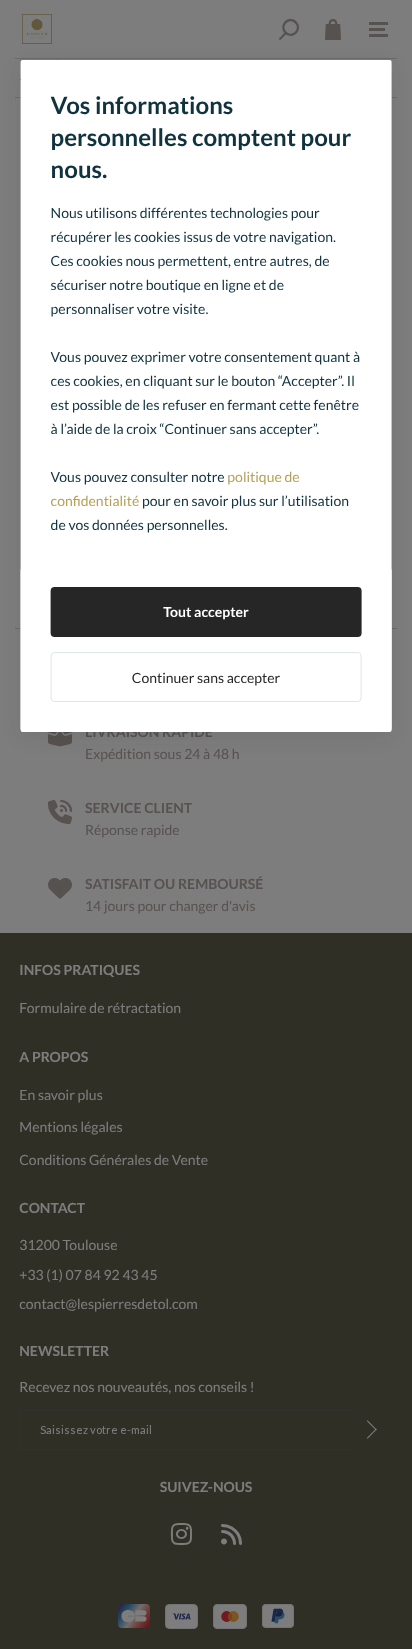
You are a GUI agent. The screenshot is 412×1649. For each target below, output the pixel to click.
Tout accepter (206, 611)
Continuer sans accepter (206, 677)
